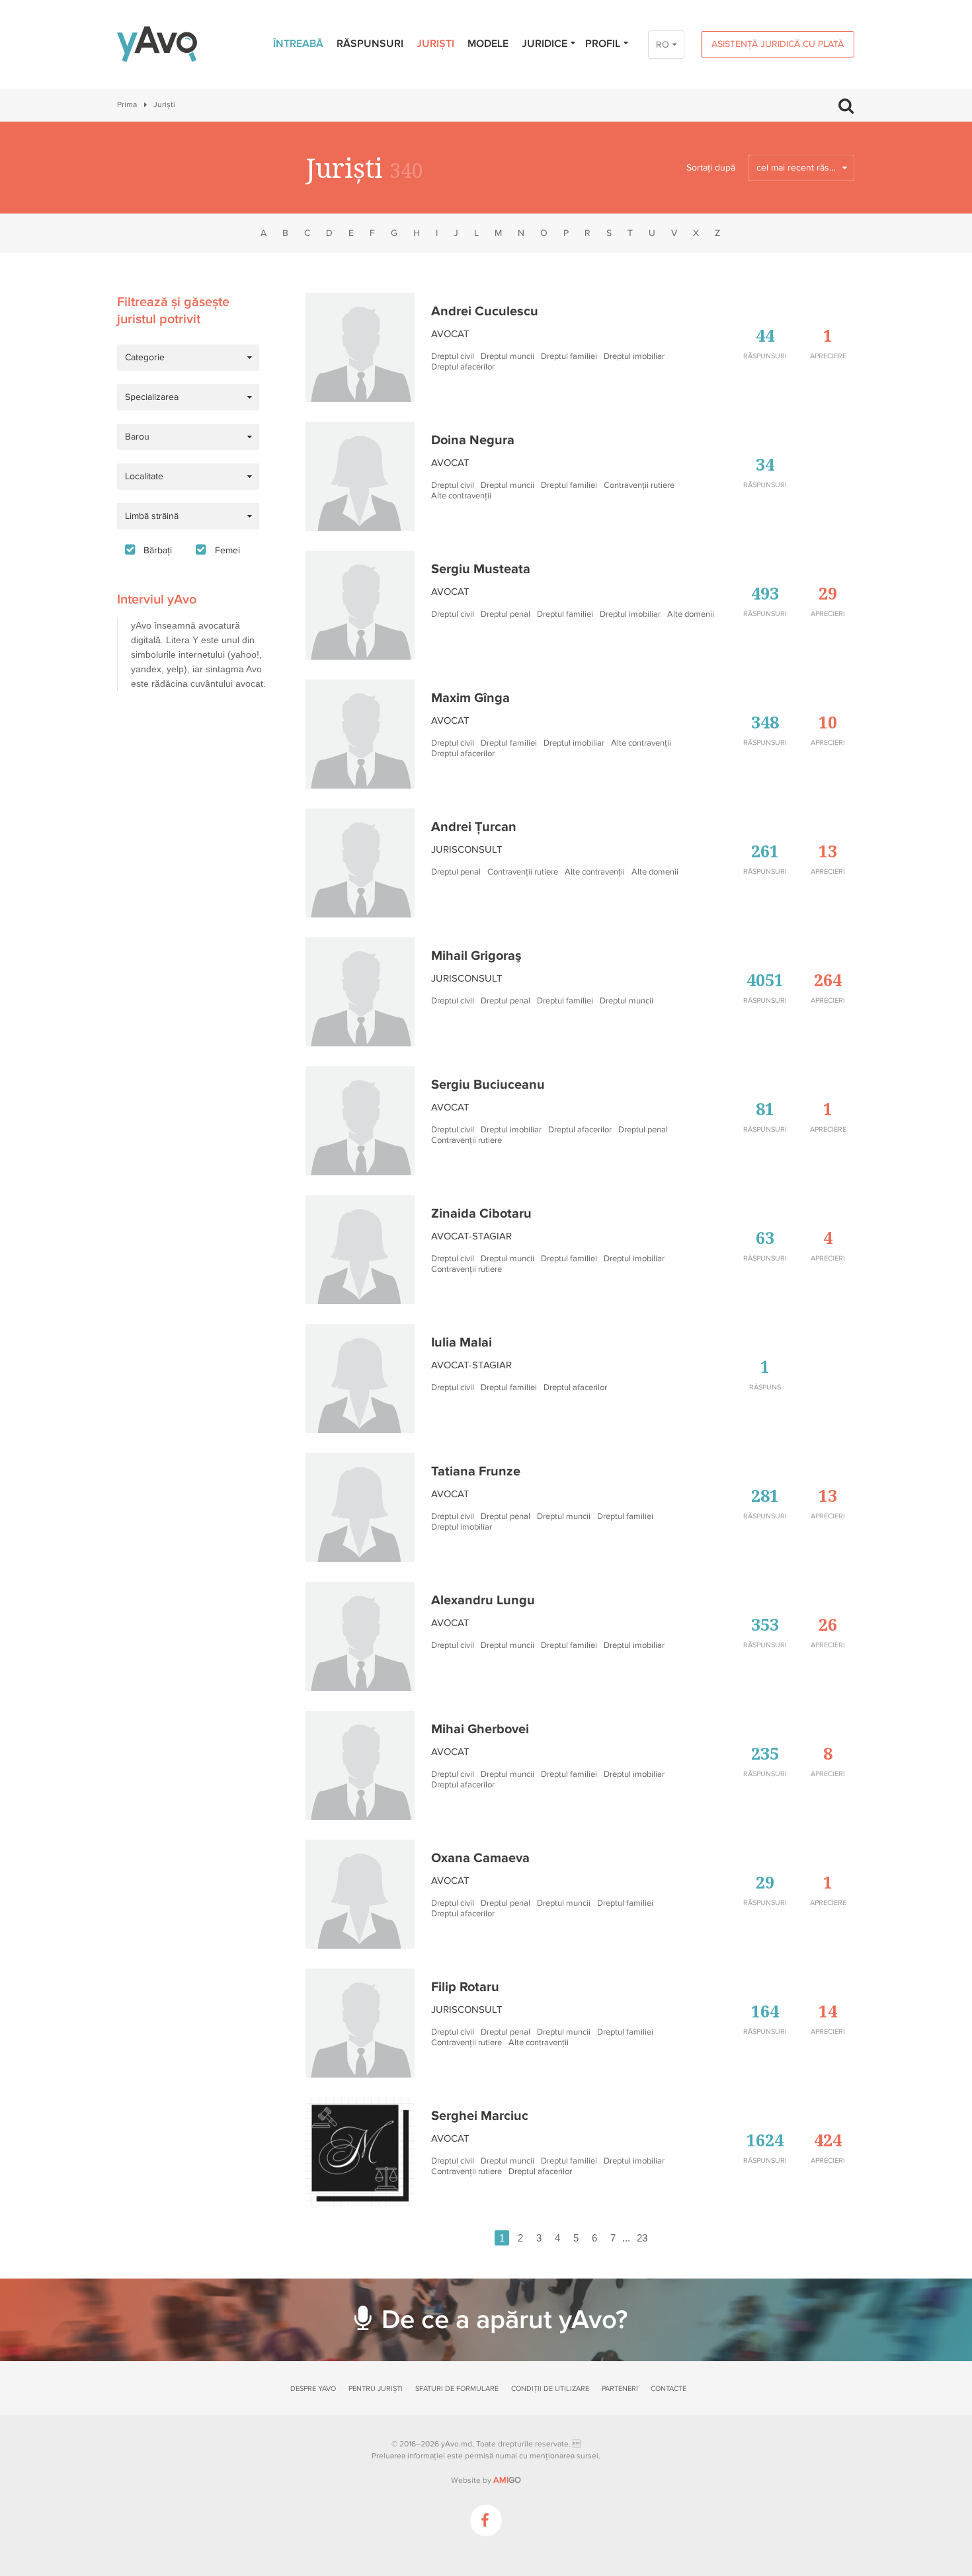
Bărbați (158, 550)
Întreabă (298, 44)
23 (642, 2238)
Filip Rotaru (465, 1987)
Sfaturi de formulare (457, 2389)
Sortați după (711, 168)
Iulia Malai (462, 1343)
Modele (488, 44)
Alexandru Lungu (483, 1600)
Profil (603, 44)
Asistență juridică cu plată (778, 44)
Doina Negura (473, 440)
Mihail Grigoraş (476, 956)
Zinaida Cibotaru (481, 1214)
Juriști (435, 44)
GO (507, 2480)
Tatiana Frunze (476, 1471)
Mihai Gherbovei (480, 1729)
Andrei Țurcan (474, 827)
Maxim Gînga (470, 698)
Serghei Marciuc (480, 2116)
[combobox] (801, 168)
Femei (227, 550)
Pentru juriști (376, 2389)
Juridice (545, 44)
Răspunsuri (370, 44)
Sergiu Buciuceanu (488, 1085)
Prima (127, 105)
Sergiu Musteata (481, 569)
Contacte (668, 2389)
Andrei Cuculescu (485, 311)
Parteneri (620, 2389)
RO (663, 45)
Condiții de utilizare (550, 2389)
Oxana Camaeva (480, 1858)
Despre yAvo (313, 2389)
